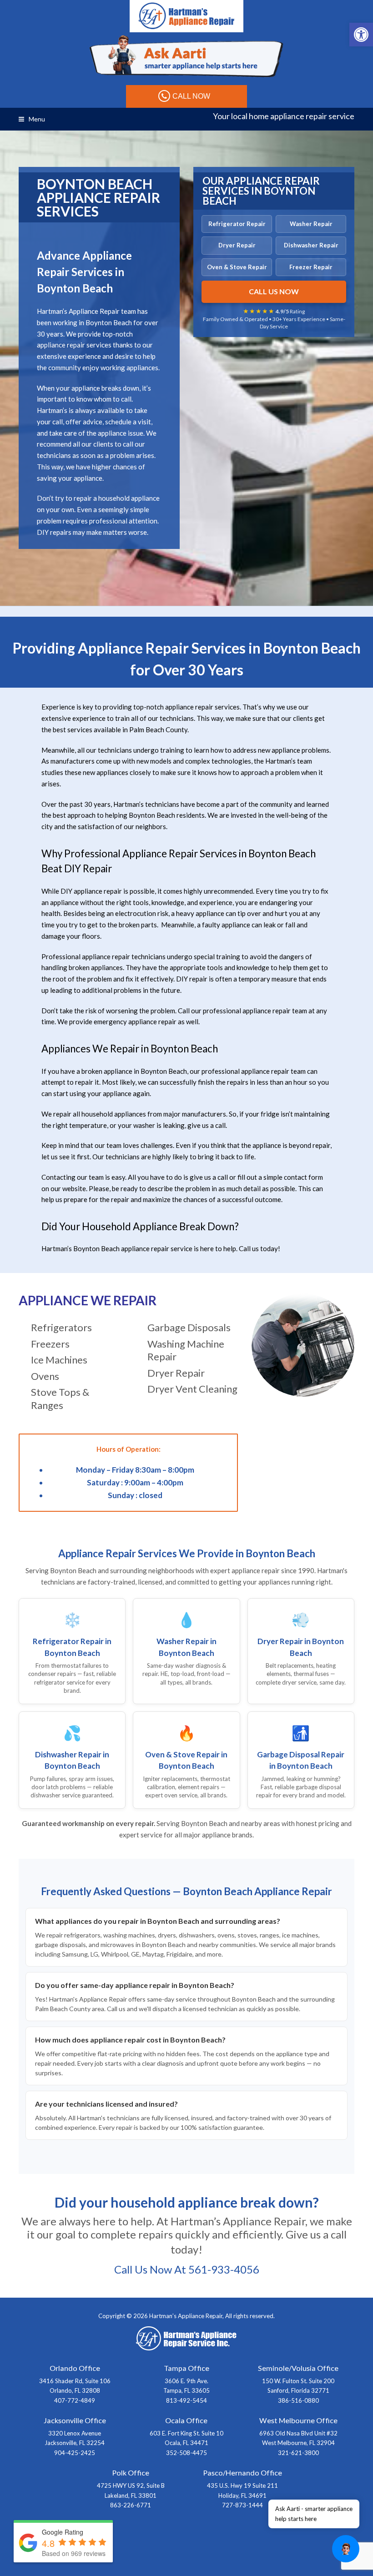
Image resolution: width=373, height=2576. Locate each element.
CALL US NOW (274, 291)
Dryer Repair (237, 245)
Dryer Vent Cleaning (192, 1389)
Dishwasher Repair (311, 245)
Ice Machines (59, 1360)
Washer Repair (311, 224)
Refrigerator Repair (237, 224)
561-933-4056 (224, 2269)
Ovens (45, 1376)
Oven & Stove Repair (237, 267)
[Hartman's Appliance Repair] (186, 15)
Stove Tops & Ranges (60, 1399)
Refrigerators (61, 1327)
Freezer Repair (311, 267)
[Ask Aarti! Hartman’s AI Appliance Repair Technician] (186, 56)
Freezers (50, 1344)
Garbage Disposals (189, 1327)
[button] (361, 35)
